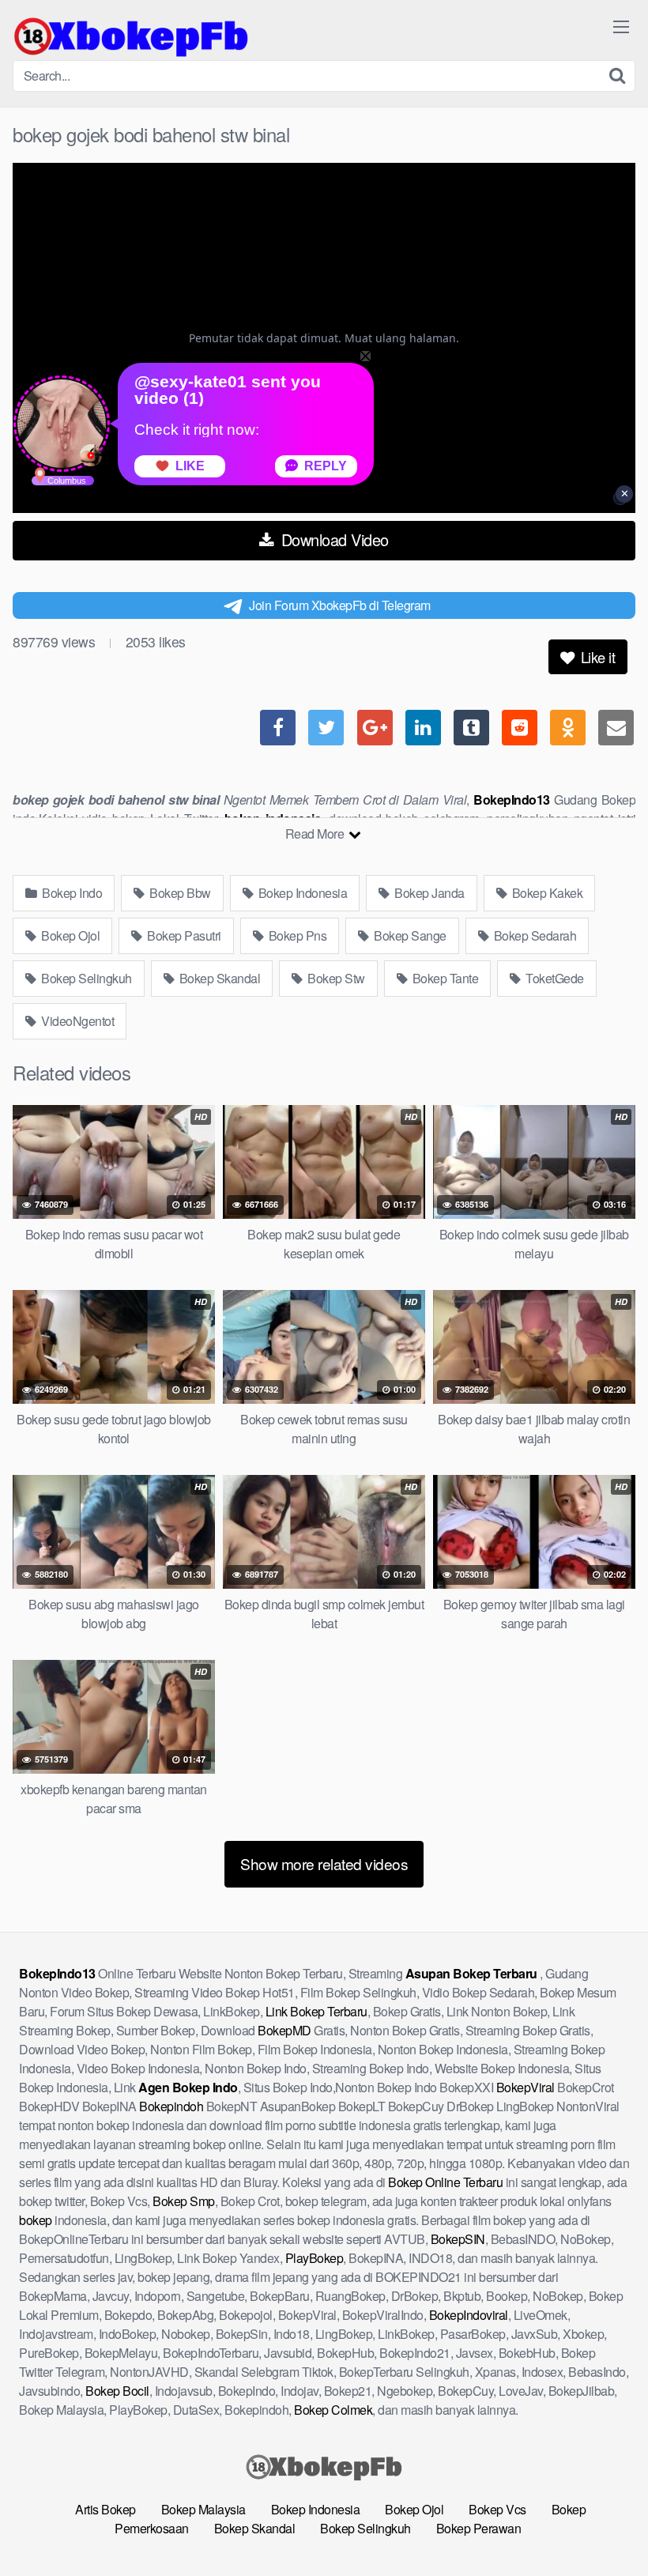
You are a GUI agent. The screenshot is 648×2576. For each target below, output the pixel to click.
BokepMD (284, 2030)
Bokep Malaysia (203, 2509)
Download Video (333, 539)
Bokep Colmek (333, 2410)
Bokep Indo (71, 893)
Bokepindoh (171, 2106)
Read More (316, 834)
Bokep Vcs (497, 2509)
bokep (36, 2220)
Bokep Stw (335, 978)
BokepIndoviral (469, 2315)
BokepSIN (458, 2239)
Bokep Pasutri (183, 935)
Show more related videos (324, 1863)
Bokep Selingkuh (85, 978)
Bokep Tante (444, 978)
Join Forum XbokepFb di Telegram (340, 605)
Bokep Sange (409, 935)
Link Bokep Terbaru (316, 2011)
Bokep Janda (428, 893)
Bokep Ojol (70, 935)
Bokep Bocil (117, 2391)
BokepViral (526, 2087)
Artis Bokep (105, 2509)
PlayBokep (315, 2258)
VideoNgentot (77, 1021)
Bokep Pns (296, 935)
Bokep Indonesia (301, 893)
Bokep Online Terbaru (445, 2182)
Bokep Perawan (479, 2528)
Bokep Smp (184, 2201)
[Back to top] (605, 2525)
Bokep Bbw (179, 893)
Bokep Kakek (546, 893)
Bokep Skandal (218, 978)
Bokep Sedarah (533, 935)
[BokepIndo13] (131, 36)
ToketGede (554, 978)
